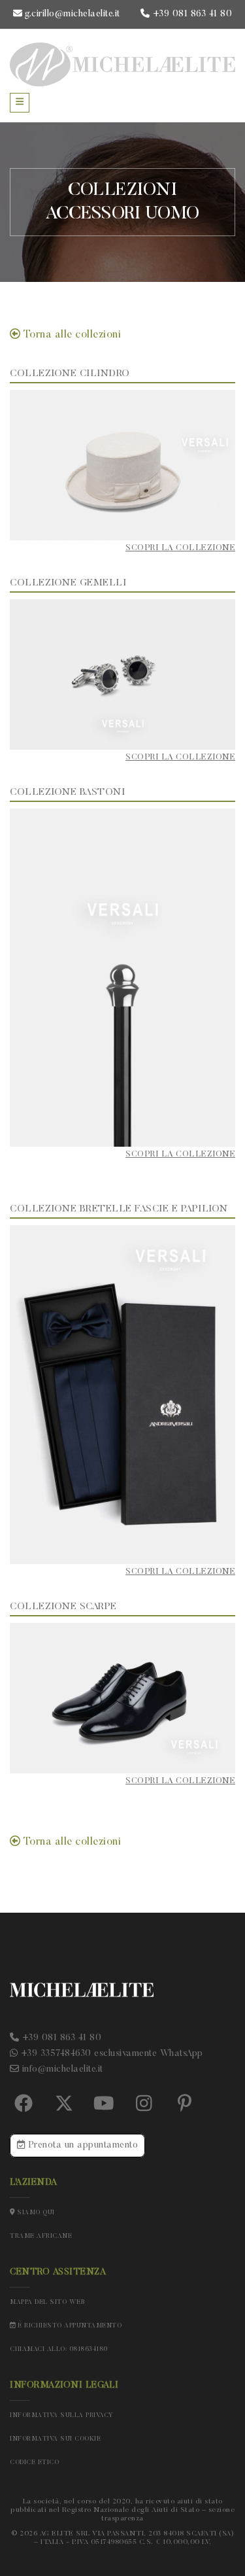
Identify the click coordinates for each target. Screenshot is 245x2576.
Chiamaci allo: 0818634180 (59, 2350)
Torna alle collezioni (71, 335)
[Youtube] (104, 2104)
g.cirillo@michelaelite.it (71, 14)
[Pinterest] (184, 2104)
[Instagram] (144, 2104)
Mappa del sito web (47, 2303)
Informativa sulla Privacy (62, 2416)
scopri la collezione (180, 548)
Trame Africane (41, 2237)
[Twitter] (64, 2104)
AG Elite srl (65, 2534)
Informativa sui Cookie (55, 2439)
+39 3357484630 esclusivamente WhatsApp (110, 2054)
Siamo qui (35, 2213)
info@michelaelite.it (61, 2070)
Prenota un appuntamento (81, 2146)
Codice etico (34, 2463)
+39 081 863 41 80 (191, 14)
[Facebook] (24, 2104)
